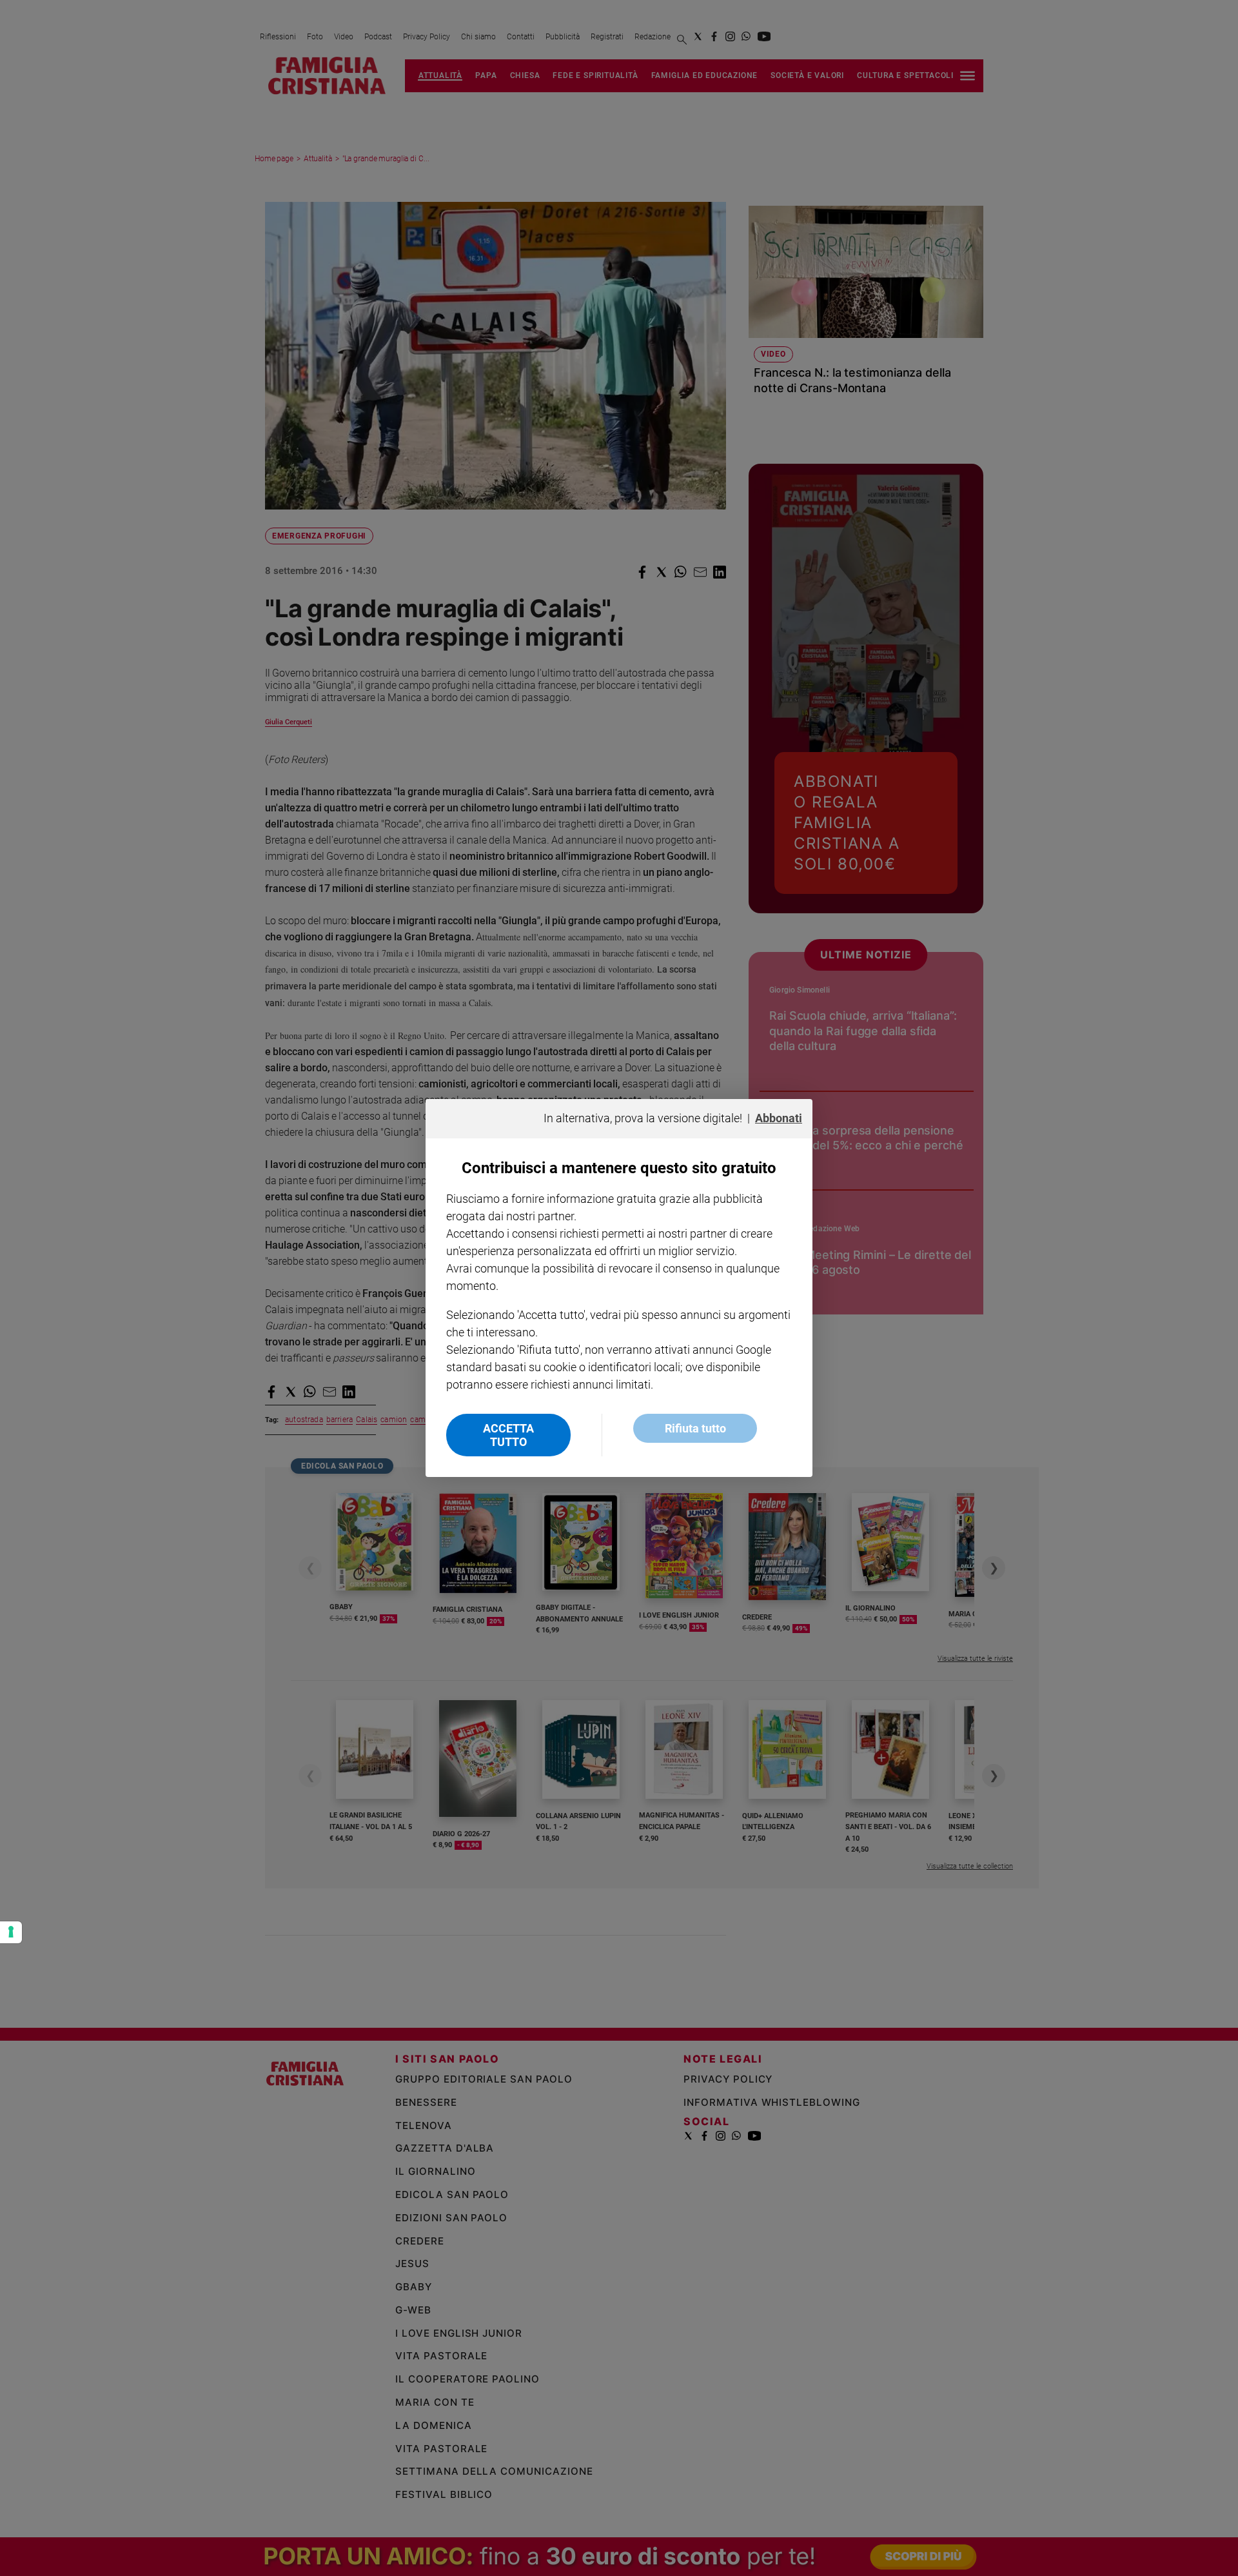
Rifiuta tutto (695, 1428)
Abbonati (779, 1118)
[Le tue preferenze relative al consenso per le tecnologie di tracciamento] (11, 1932)
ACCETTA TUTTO (508, 1435)
